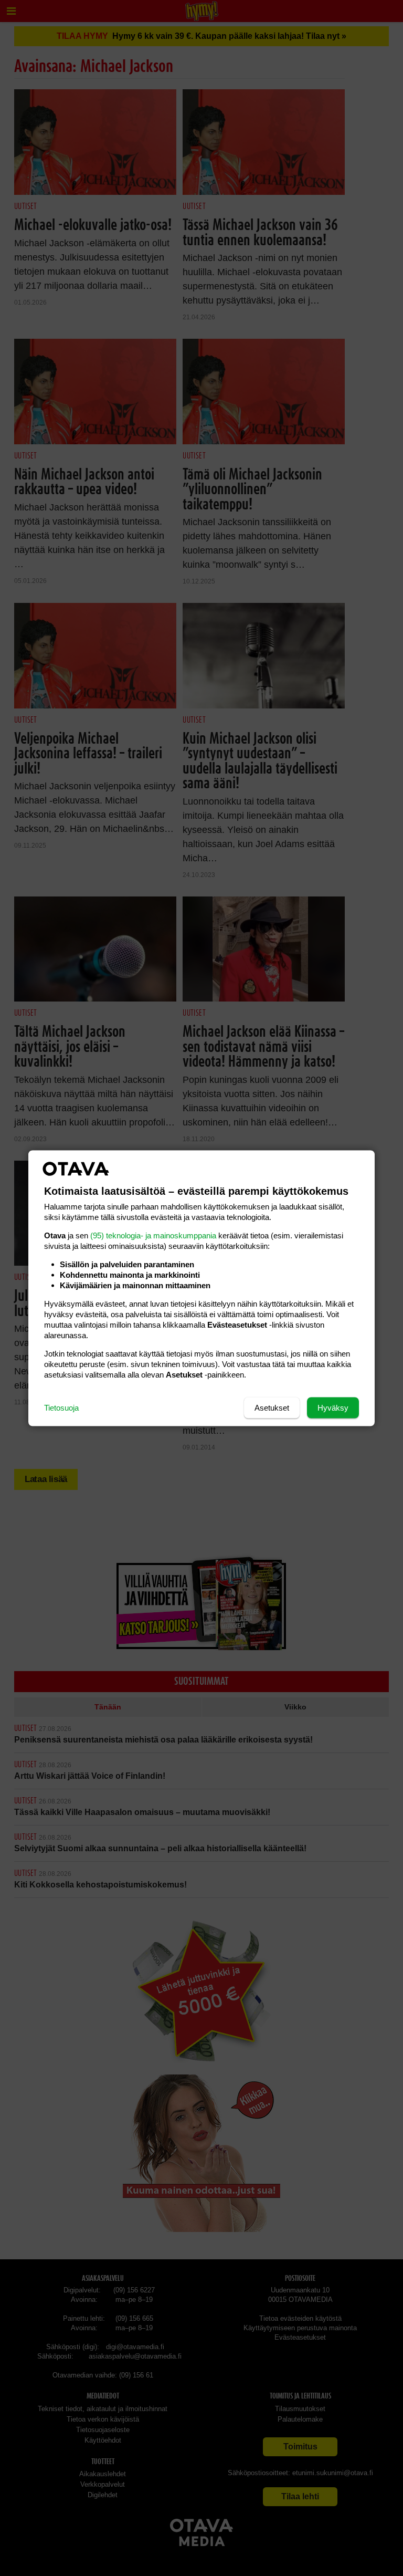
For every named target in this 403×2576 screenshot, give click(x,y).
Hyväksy (333, 1407)
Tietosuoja (61, 1407)
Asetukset (272, 1407)
